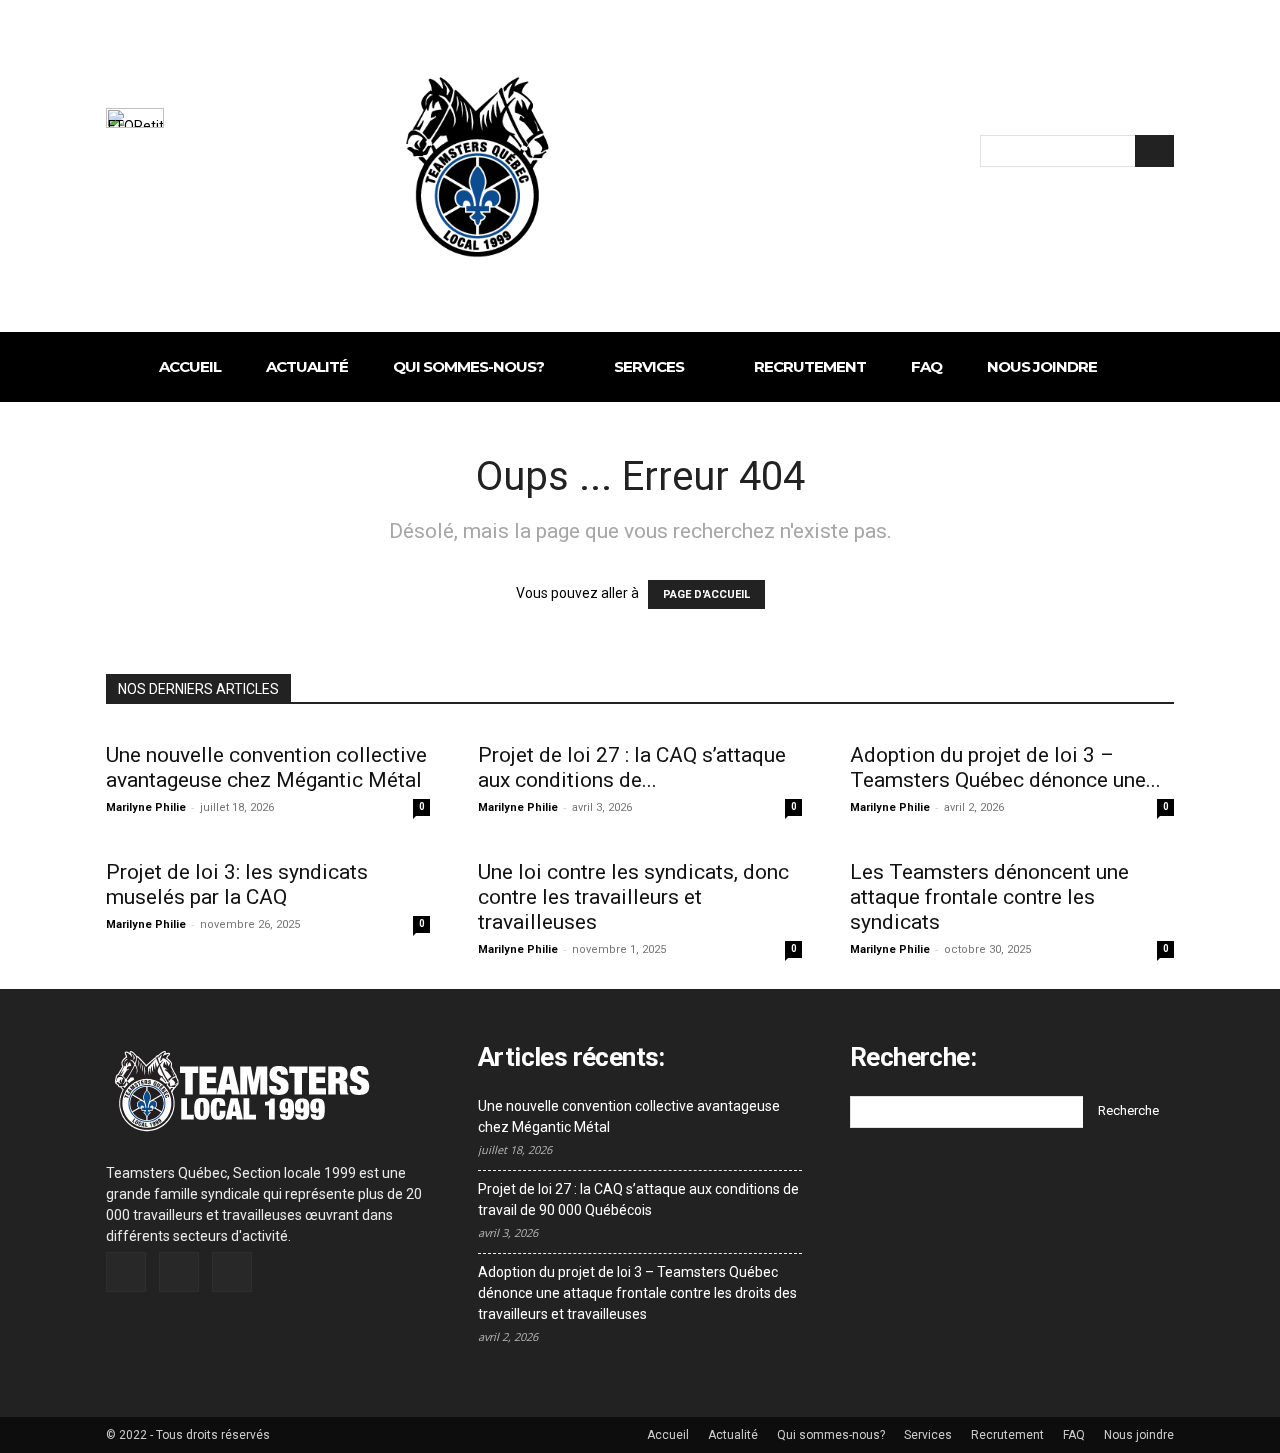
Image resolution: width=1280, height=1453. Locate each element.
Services (928, 1435)
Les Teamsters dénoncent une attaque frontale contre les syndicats (989, 897)
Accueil (668, 1435)
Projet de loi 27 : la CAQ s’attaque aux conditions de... (632, 767)
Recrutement (1007, 1435)
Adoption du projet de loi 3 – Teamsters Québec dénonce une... (1005, 767)
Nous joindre (1139, 1435)
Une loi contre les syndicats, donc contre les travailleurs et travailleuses (633, 897)
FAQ (1074, 1435)
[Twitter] (179, 1272)
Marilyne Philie (146, 807)
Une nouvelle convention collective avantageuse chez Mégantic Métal (266, 767)
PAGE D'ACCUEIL (706, 594)
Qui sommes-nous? (831, 1435)
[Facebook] (126, 1272)
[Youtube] (232, 1272)
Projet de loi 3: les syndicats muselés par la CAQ (237, 884)
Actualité (733, 1435)
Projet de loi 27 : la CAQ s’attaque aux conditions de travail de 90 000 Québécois (638, 1199)
